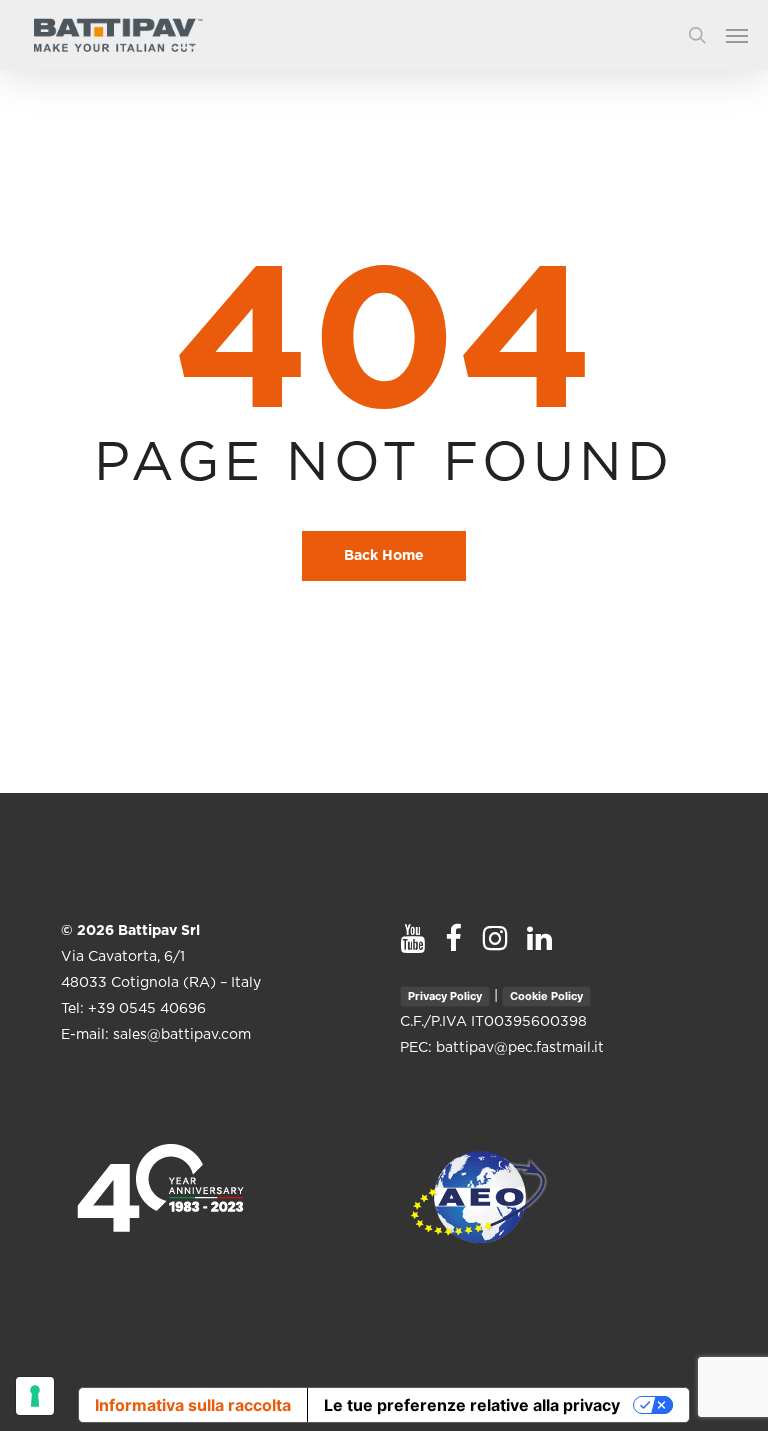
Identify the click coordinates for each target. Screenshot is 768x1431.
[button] (747, 35)
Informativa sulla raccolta (193, 1405)
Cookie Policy (546, 996)
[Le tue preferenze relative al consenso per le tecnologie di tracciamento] (35, 1396)
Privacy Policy (445, 996)
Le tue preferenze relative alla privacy (472, 1405)
